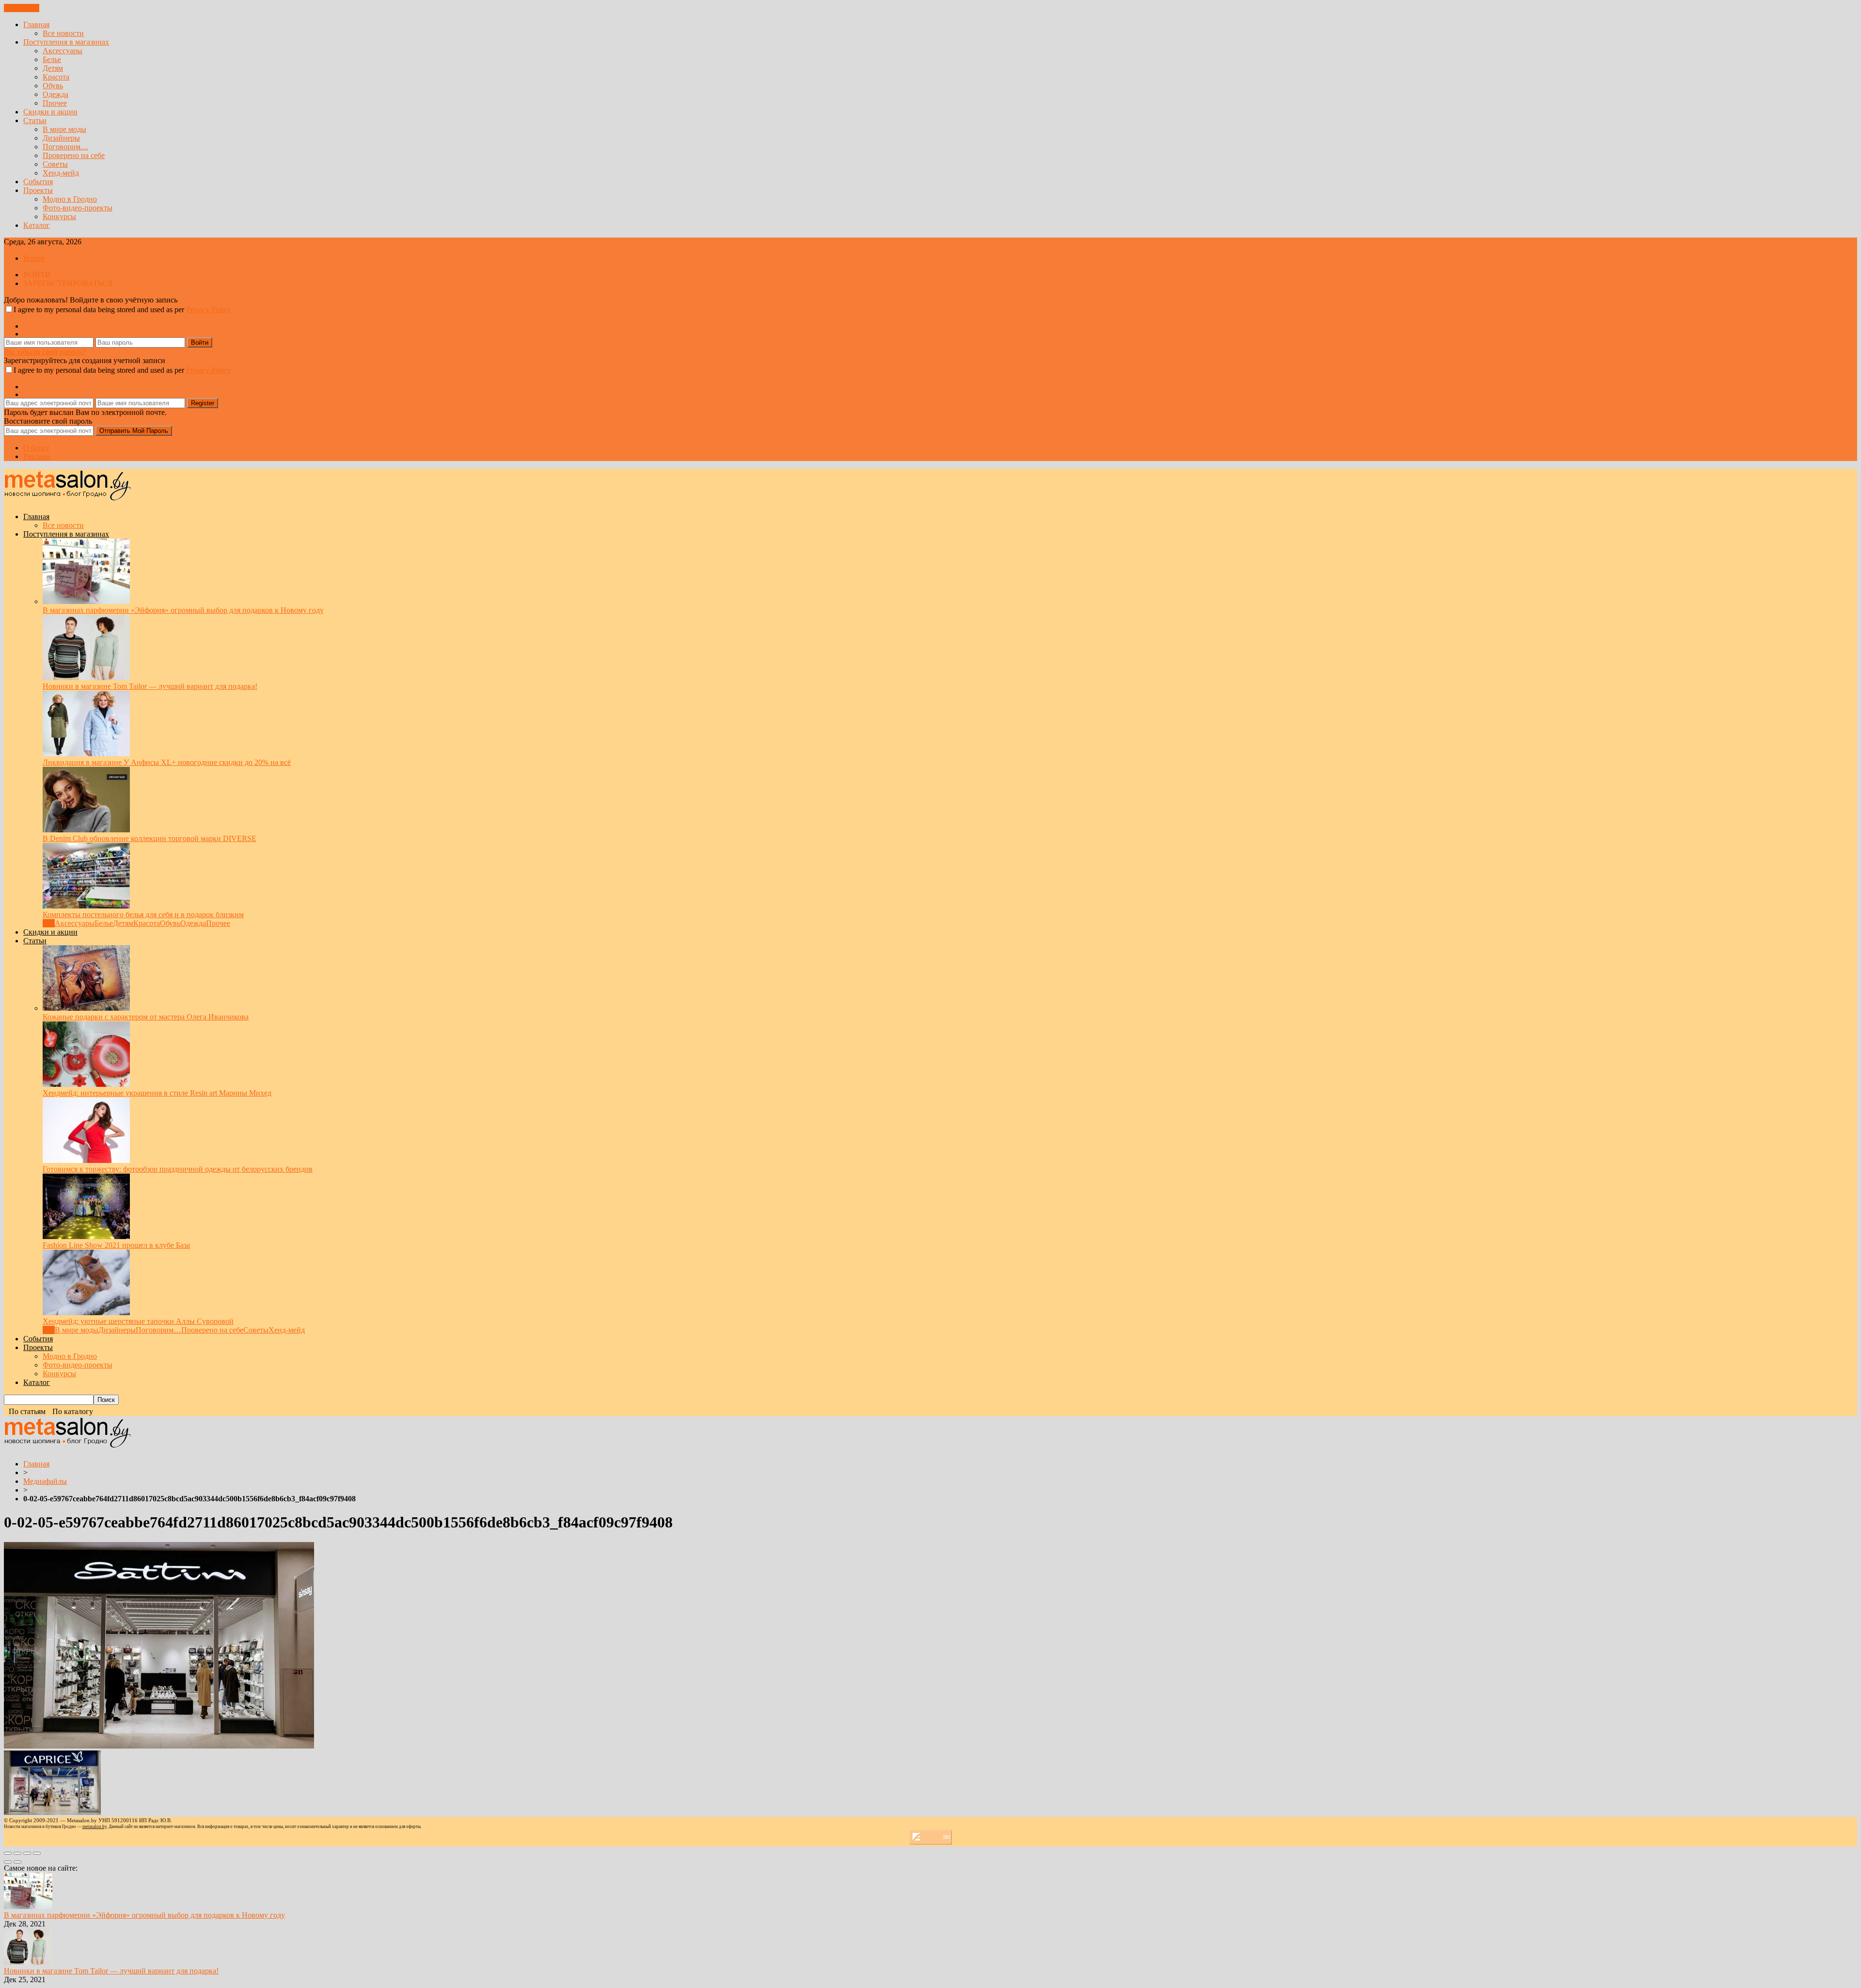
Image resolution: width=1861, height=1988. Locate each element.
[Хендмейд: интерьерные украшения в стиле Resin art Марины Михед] (86, 1084)
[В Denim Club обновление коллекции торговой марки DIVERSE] (86, 830)
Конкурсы (59, 216)
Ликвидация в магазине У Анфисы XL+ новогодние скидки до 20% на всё (167, 762)
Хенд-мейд (61, 173)
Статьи (35, 120)
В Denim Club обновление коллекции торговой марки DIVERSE (150, 838)
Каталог (37, 225)
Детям (53, 68)
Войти (34, 258)
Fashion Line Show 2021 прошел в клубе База (116, 1245)
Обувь (53, 86)
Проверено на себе (74, 155)
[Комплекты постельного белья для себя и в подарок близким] (86, 906)
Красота (56, 77)
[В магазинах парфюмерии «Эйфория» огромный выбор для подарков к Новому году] (86, 601)
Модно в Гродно (70, 199)
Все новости (63, 33)
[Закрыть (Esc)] (8, 1853)
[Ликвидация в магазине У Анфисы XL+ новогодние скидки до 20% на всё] (86, 754)
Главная (36, 24)
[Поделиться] (17, 1853)
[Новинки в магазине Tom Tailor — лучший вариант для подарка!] (86, 677)
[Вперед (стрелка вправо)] (17, 1862)
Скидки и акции (50, 112)
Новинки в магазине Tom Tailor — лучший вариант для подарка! (150, 686)
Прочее (55, 103)
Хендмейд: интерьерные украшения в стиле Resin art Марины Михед (157, 1093)
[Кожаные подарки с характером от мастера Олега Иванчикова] (86, 1008)
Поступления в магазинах (66, 42)
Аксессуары (63, 51)
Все (49, 923)
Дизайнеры (61, 138)
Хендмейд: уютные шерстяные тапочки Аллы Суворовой (138, 1321)
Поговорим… (65, 147)
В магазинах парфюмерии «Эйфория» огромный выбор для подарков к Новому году (183, 610)
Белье (52, 59)
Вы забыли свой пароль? (45, 352)
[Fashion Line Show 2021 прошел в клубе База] (86, 1236)
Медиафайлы (45, 1481)
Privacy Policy (208, 310)
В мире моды (64, 129)
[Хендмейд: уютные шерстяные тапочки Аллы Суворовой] (86, 1312)
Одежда (55, 94)
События (38, 182)
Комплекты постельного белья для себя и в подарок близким (143, 914)
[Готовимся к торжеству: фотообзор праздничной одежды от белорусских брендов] (86, 1160)
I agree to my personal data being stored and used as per (122, 310)
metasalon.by (95, 1827)
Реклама (37, 456)
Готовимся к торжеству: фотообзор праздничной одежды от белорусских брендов (178, 1169)
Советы (55, 164)
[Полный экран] (27, 1853)
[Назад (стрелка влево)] (8, 1862)
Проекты (38, 190)
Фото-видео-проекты (78, 208)
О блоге (36, 448)
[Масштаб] (37, 1853)
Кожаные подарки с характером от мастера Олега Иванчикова (146, 1017)
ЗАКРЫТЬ (22, 8)
